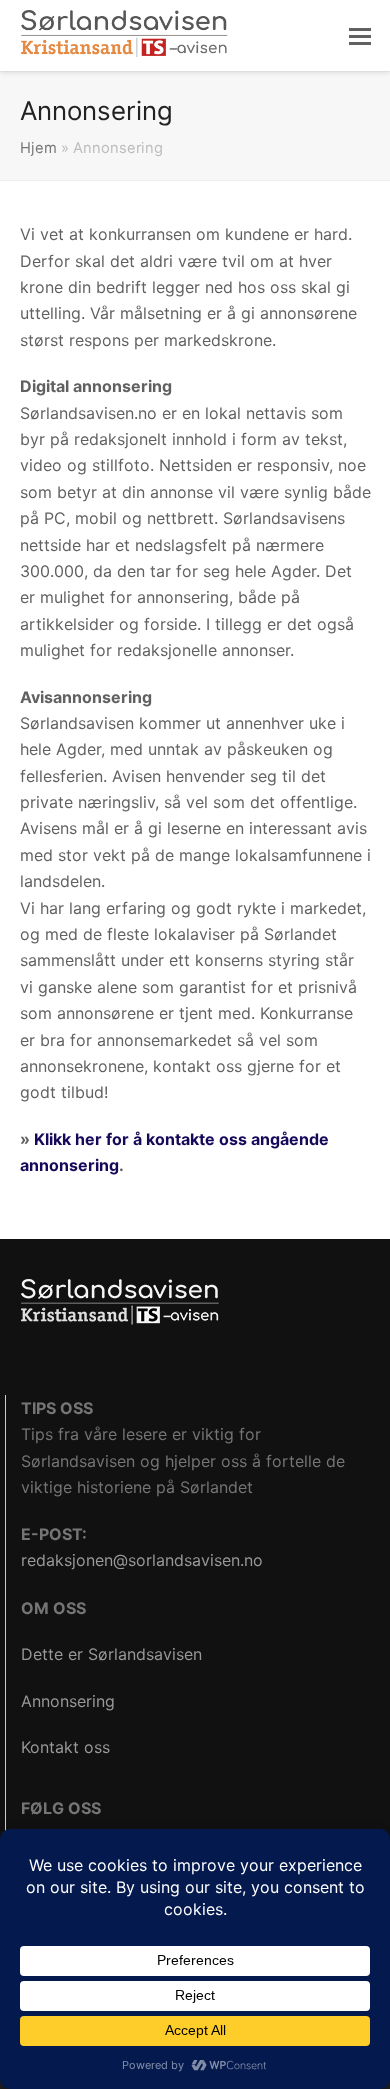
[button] (360, 36)
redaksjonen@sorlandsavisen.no (142, 1560)
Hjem (38, 148)
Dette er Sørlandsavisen (111, 1654)
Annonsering (68, 1701)
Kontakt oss (65, 1747)
